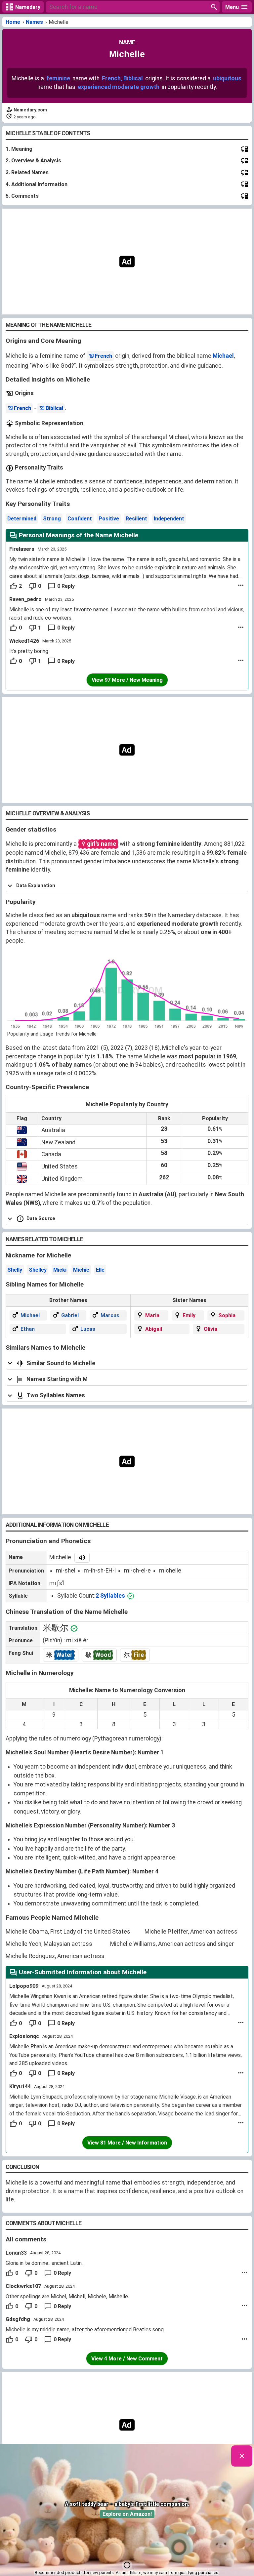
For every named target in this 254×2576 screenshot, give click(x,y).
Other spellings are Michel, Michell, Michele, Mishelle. (67, 2296)
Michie (81, 1270)
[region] (127, 262)
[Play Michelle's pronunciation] (82, 1558)
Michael (223, 356)
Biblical (54, 408)
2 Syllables (110, 1596)
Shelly (15, 1270)
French (104, 356)
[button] (127, 2565)
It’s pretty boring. (29, 651)
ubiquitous (227, 78)
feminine (58, 78)
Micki (60, 1270)
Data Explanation (36, 886)
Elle (100, 1270)
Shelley (38, 1270)
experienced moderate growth (119, 87)
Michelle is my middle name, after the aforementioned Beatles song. (85, 2330)
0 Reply (66, 586)
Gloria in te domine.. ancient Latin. (44, 2263)
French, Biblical (122, 78)
